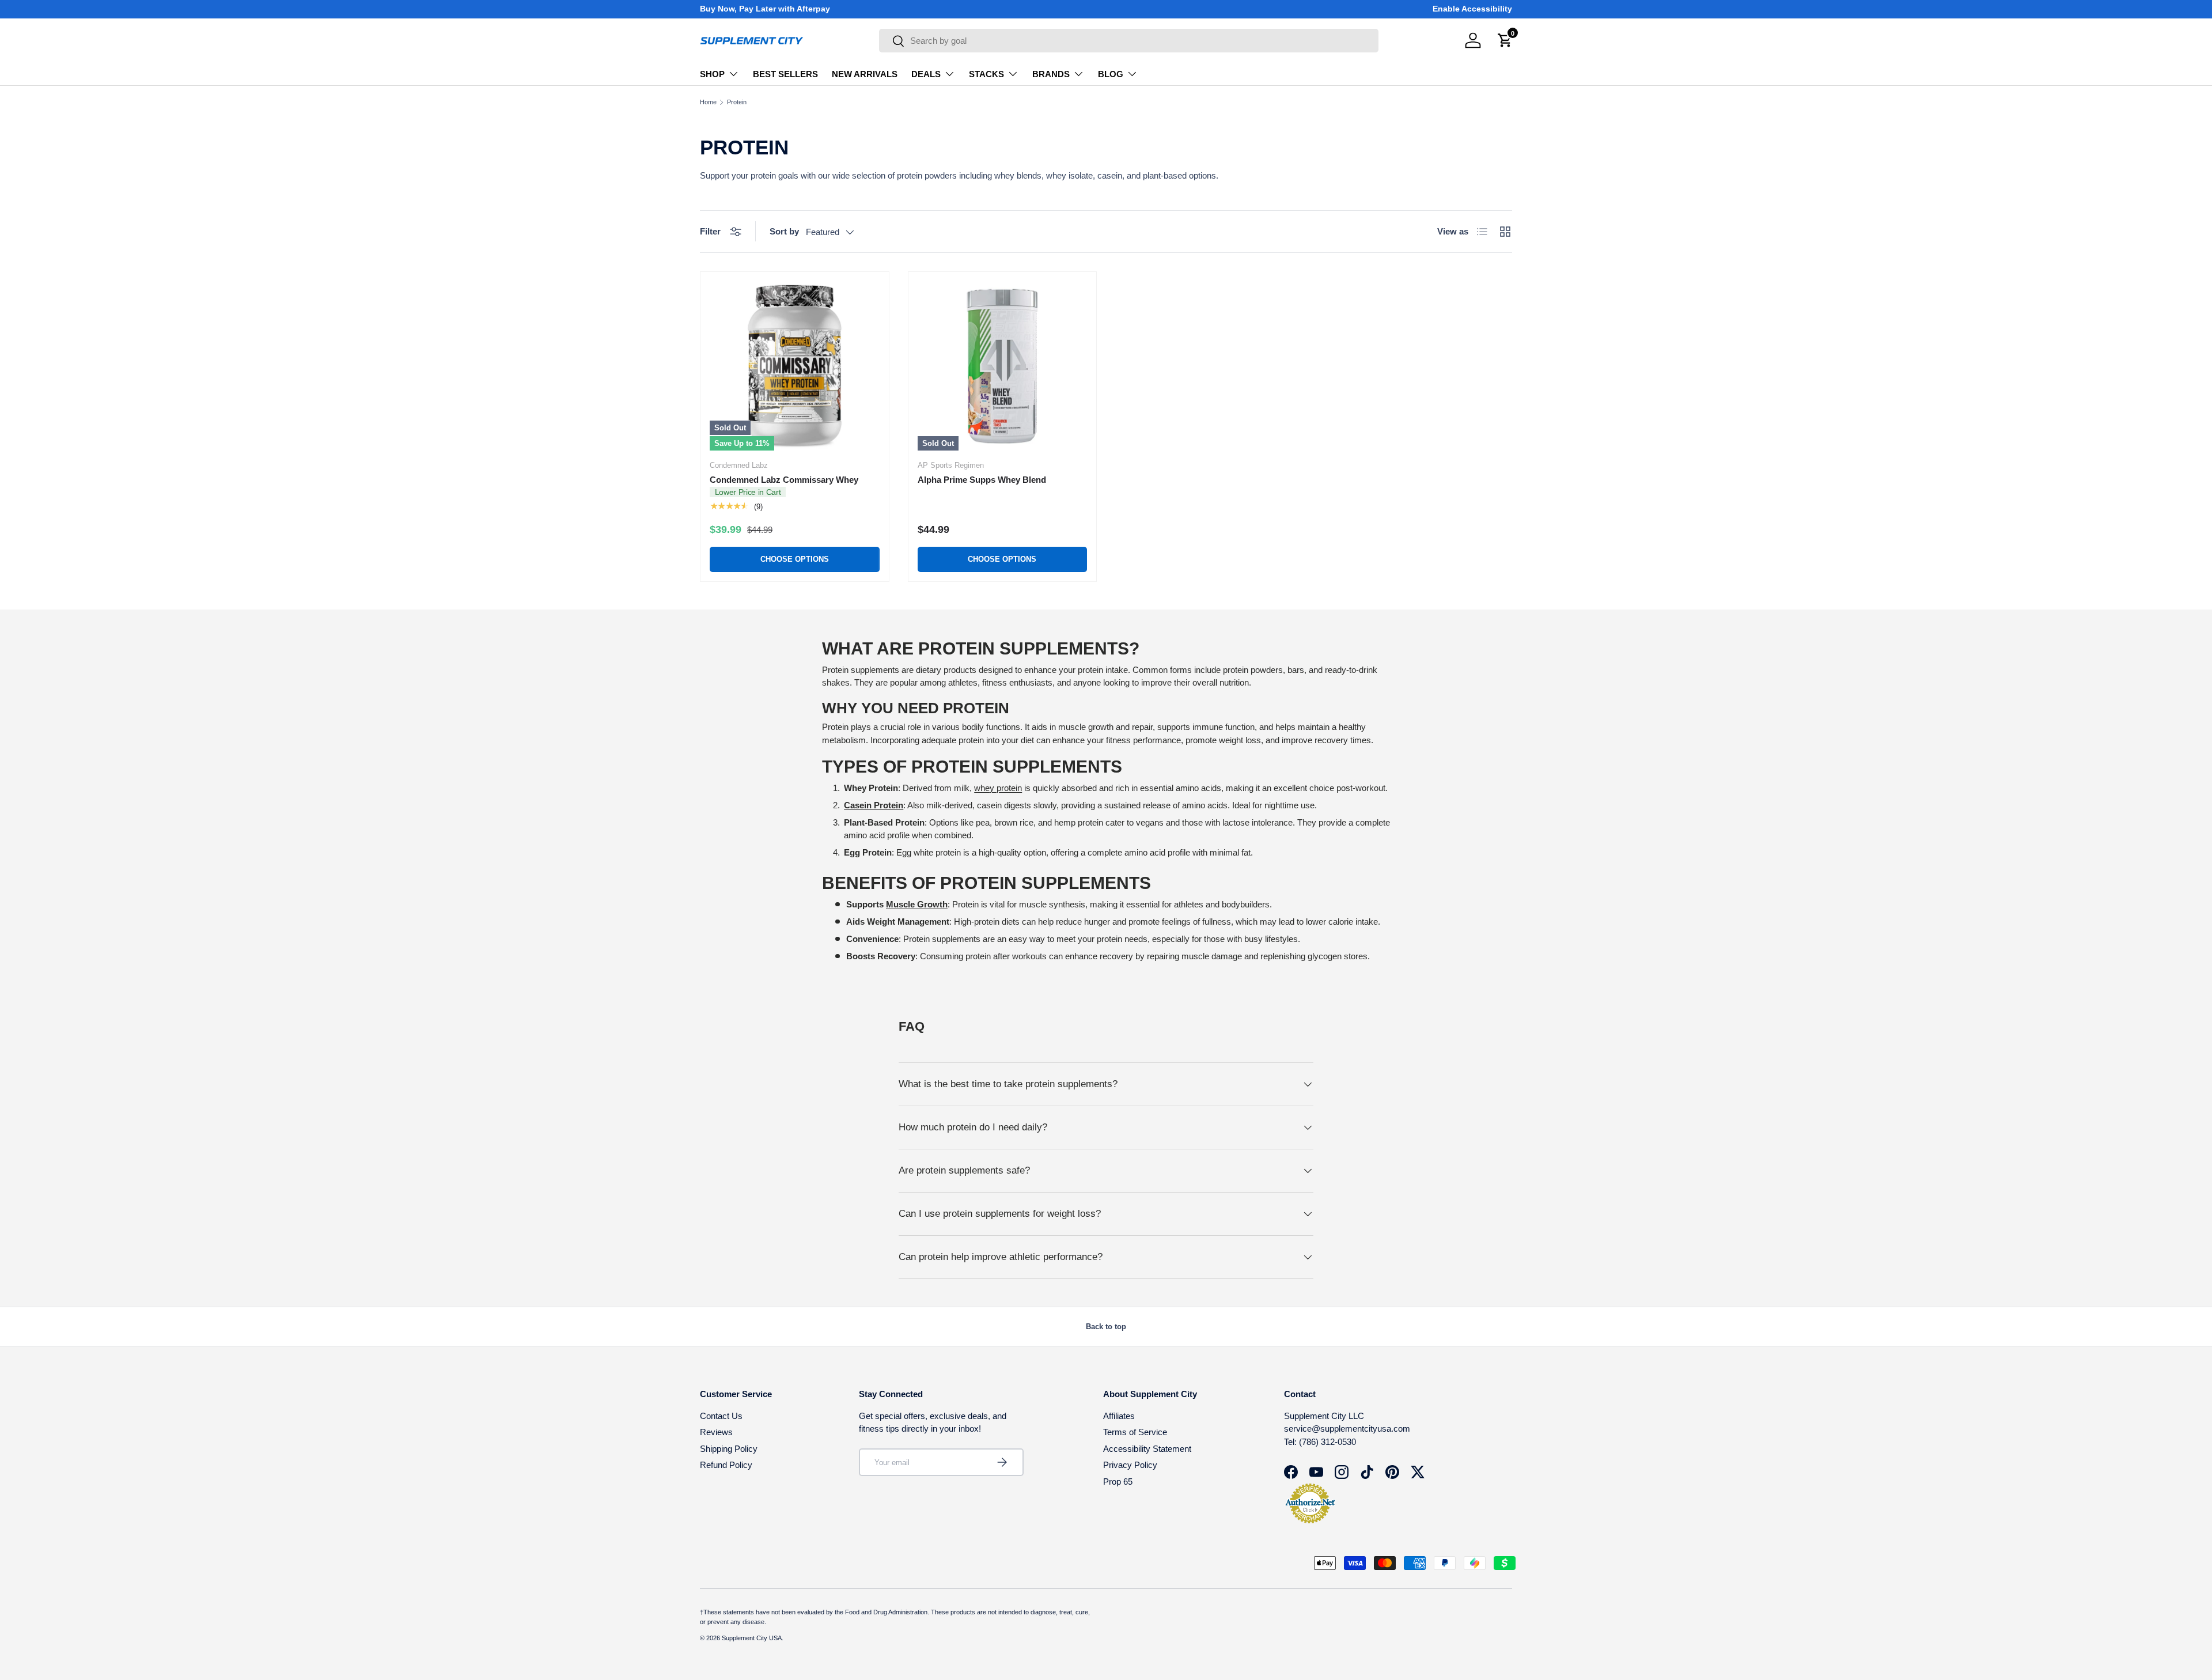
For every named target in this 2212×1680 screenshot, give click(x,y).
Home (708, 102)
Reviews (716, 1432)
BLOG (1111, 74)
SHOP (712, 74)
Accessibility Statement (1147, 1449)
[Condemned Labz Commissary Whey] (795, 366)
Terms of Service (1135, 1432)
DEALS (926, 74)
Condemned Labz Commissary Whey (784, 480)
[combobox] (1129, 41)
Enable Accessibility (1472, 9)
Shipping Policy (729, 1449)
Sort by (784, 231)
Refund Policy (726, 1465)
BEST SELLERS (785, 74)
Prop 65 (1118, 1482)
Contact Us (721, 1416)
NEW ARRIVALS (865, 74)
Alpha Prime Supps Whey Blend (982, 480)
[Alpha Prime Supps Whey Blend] (1003, 366)
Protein (737, 102)
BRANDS (1051, 74)
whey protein (998, 788)
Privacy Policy (1130, 1465)
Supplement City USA (752, 1638)
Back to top (1106, 1327)
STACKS (986, 74)
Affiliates (1119, 1416)
